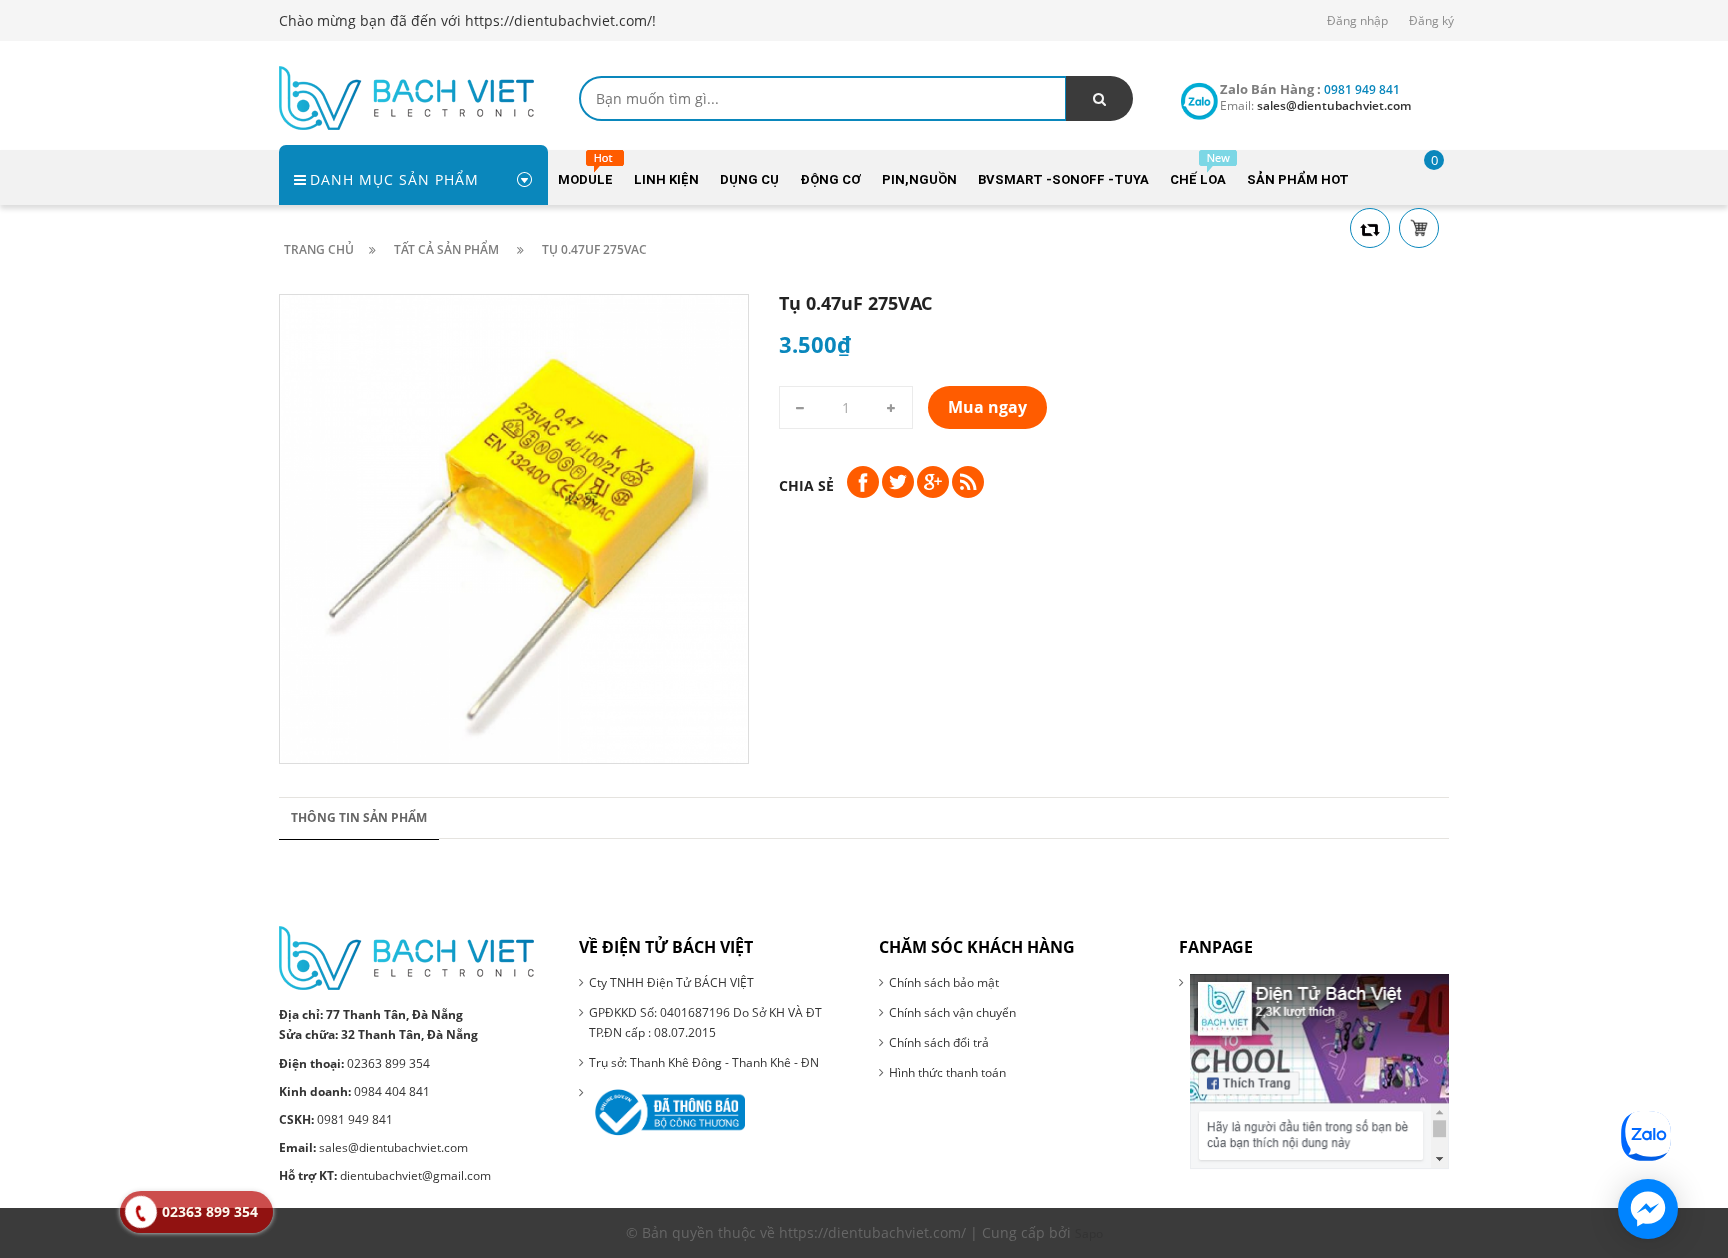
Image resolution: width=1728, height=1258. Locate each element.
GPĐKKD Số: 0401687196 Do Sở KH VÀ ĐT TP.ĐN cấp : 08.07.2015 (705, 1022)
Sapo (1089, 1233)
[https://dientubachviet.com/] (406, 96)
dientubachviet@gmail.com (385, 1175)
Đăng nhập (1357, 20)
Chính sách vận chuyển (952, 1012)
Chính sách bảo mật (944, 982)
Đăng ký (1431, 20)
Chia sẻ (806, 485)
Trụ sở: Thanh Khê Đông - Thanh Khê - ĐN (704, 1062)
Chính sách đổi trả (939, 1042)
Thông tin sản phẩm (359, 817)
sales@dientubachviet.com (373, 1147)
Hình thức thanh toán (947, 1072)
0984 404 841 (354, 1091)
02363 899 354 (354, 1063)
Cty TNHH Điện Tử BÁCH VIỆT (671, 982)
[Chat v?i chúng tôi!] (1648, 1209)
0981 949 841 (336, 1119)
